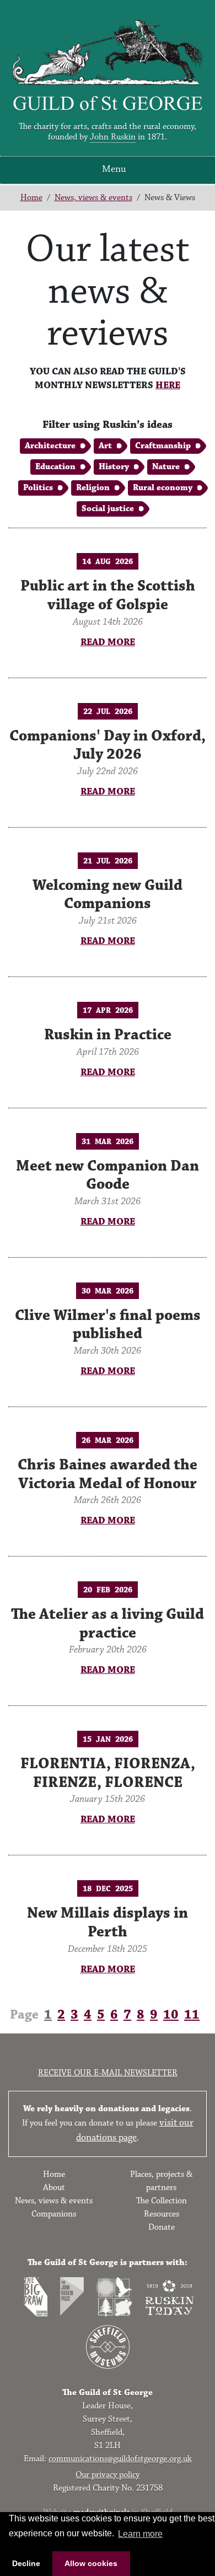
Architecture (50, 446)
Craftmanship (163, 446)
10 (171, 2015)
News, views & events (93, 198)
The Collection (162, 2201)
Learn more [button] (140, 2534)
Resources (162, 2214)
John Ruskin (113, 137)
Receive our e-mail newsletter (108, 2073)
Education (55, 467)
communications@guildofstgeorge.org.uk (120, 2459)
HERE (168, 385)
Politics (38, 488)
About (54, 2188)
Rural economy (163, 488)
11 (192, 2015)
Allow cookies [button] (91, 2563)
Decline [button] (26, 2563)
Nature (166, 467)
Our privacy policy (108, 2475)
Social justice (108, 509)
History (114, 467)
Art (105, 446)
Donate (162, 2227)
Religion (93, 488)
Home (31, 198)
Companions (54, 2214)
